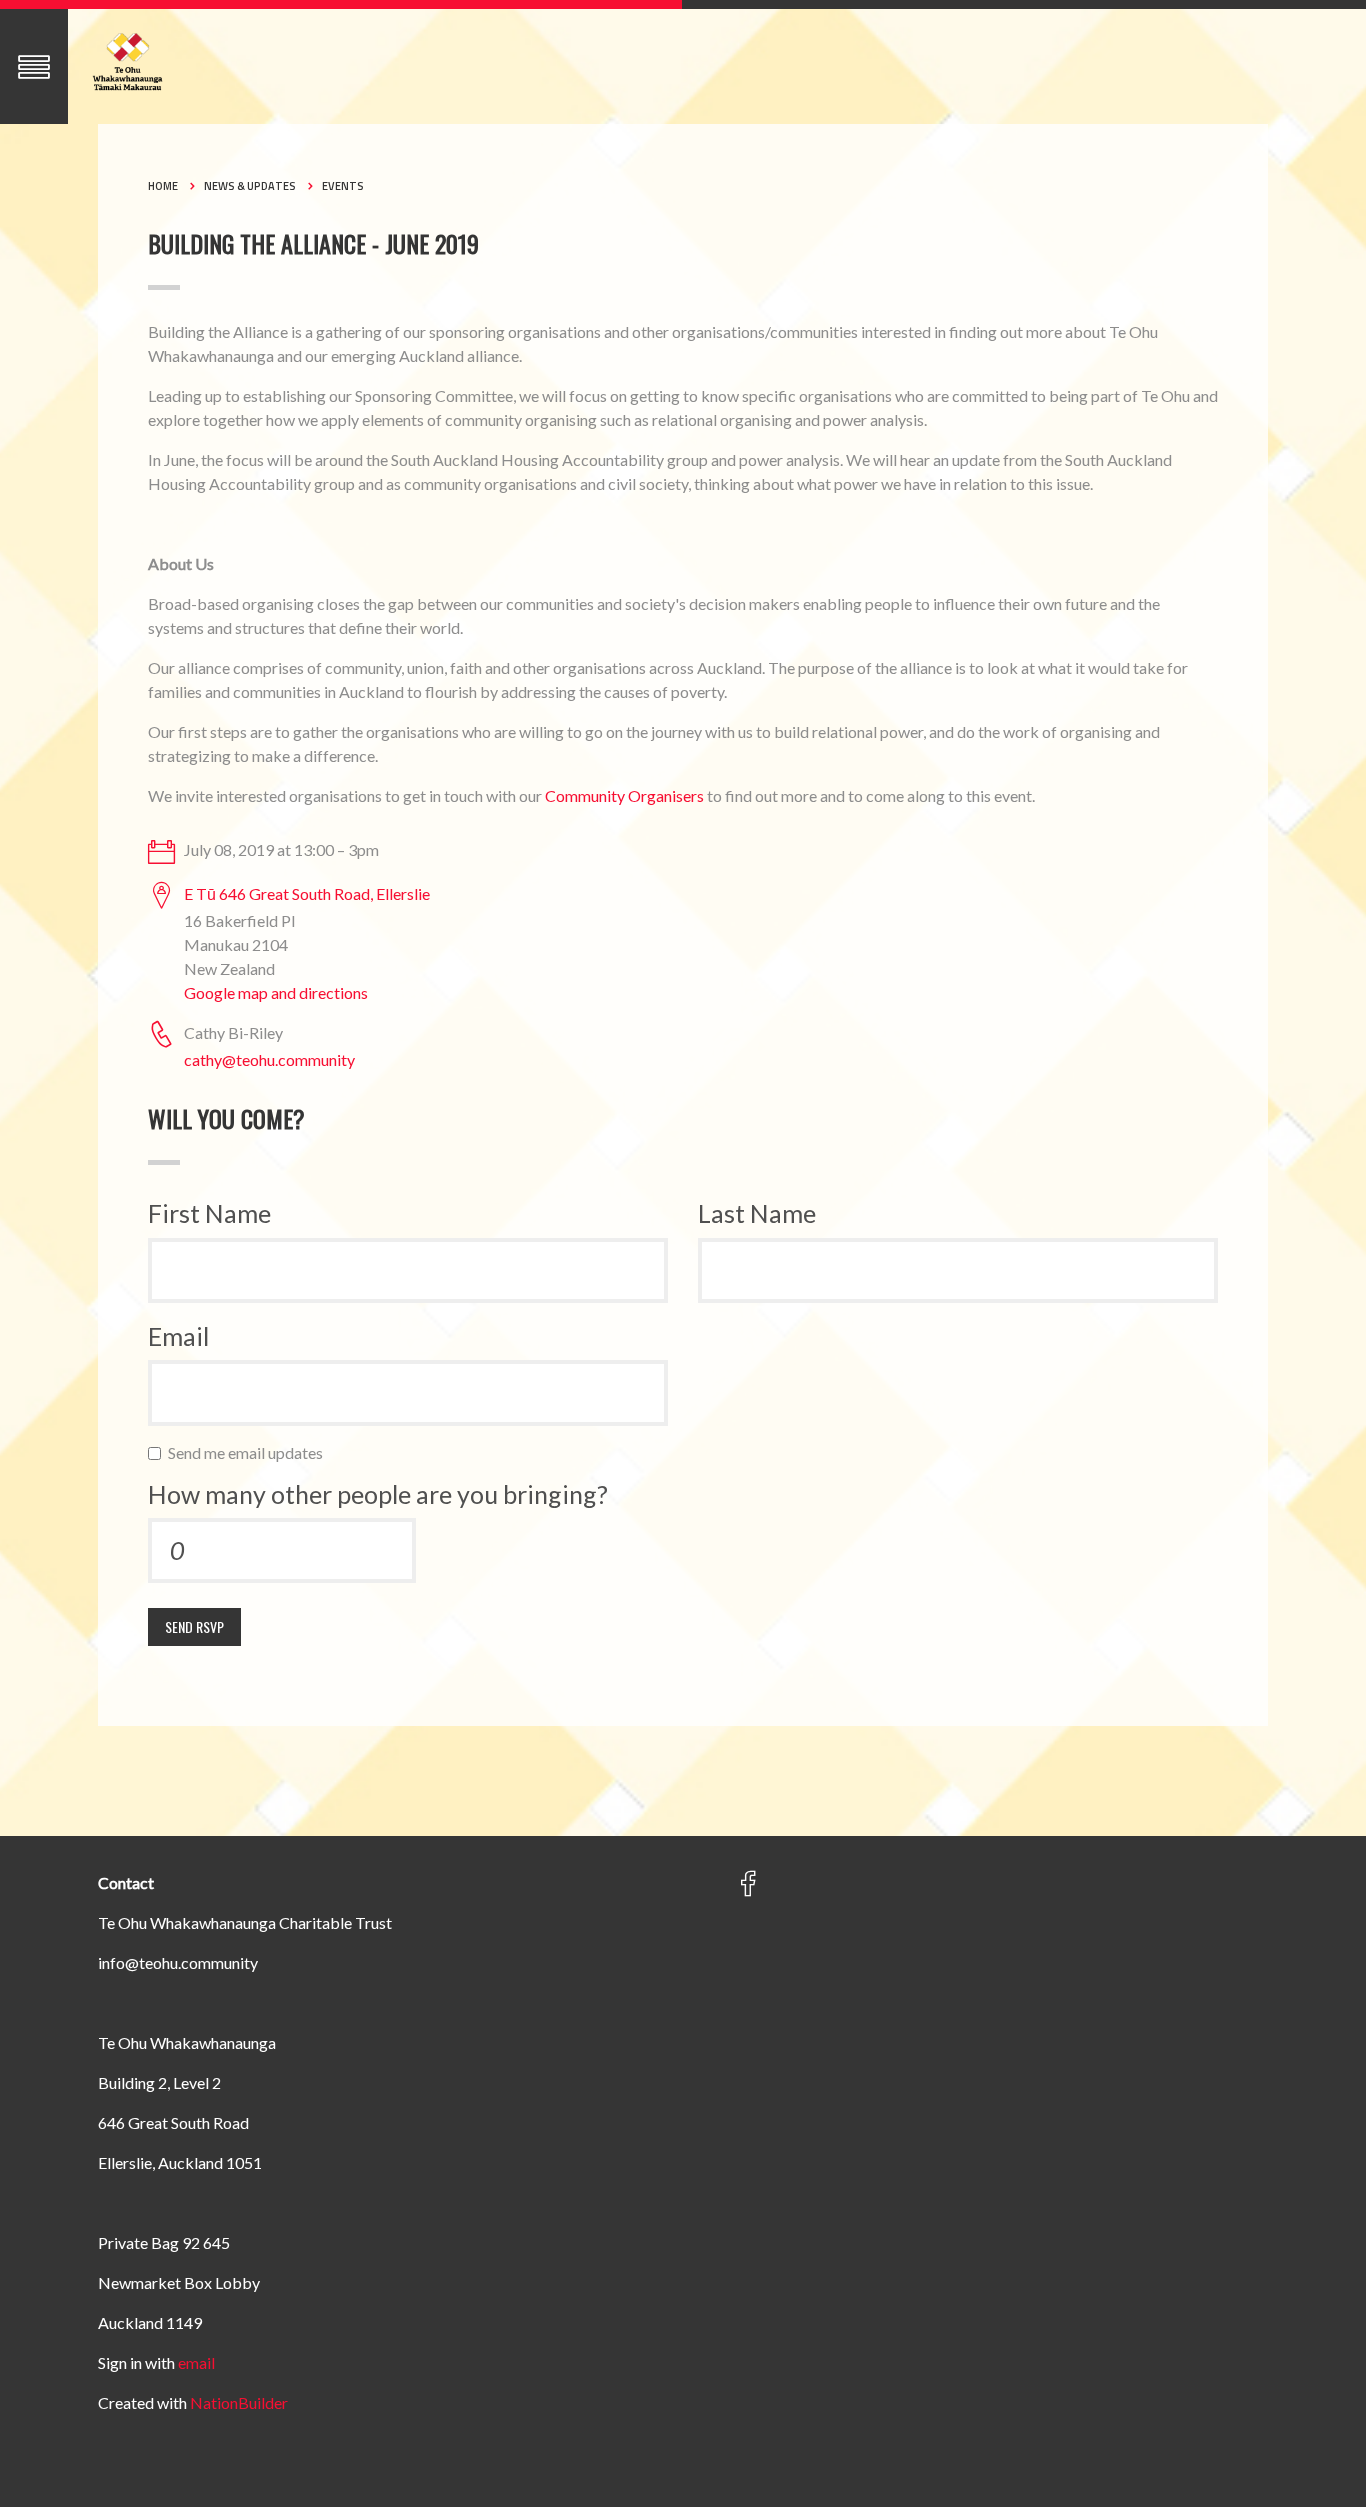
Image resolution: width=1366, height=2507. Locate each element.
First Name (209, 1213)
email (196, 2362)
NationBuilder (239, 2402)
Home (163, 186)
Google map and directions (276, 992)
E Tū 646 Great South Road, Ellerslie (307, 893)
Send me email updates (250, 1452)
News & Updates (250, 186)
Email (178, 1336)
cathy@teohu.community (269, 1059)
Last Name (757, 1213)
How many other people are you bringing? (378, 1494)
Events (343, 186)
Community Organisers (624, 795)
